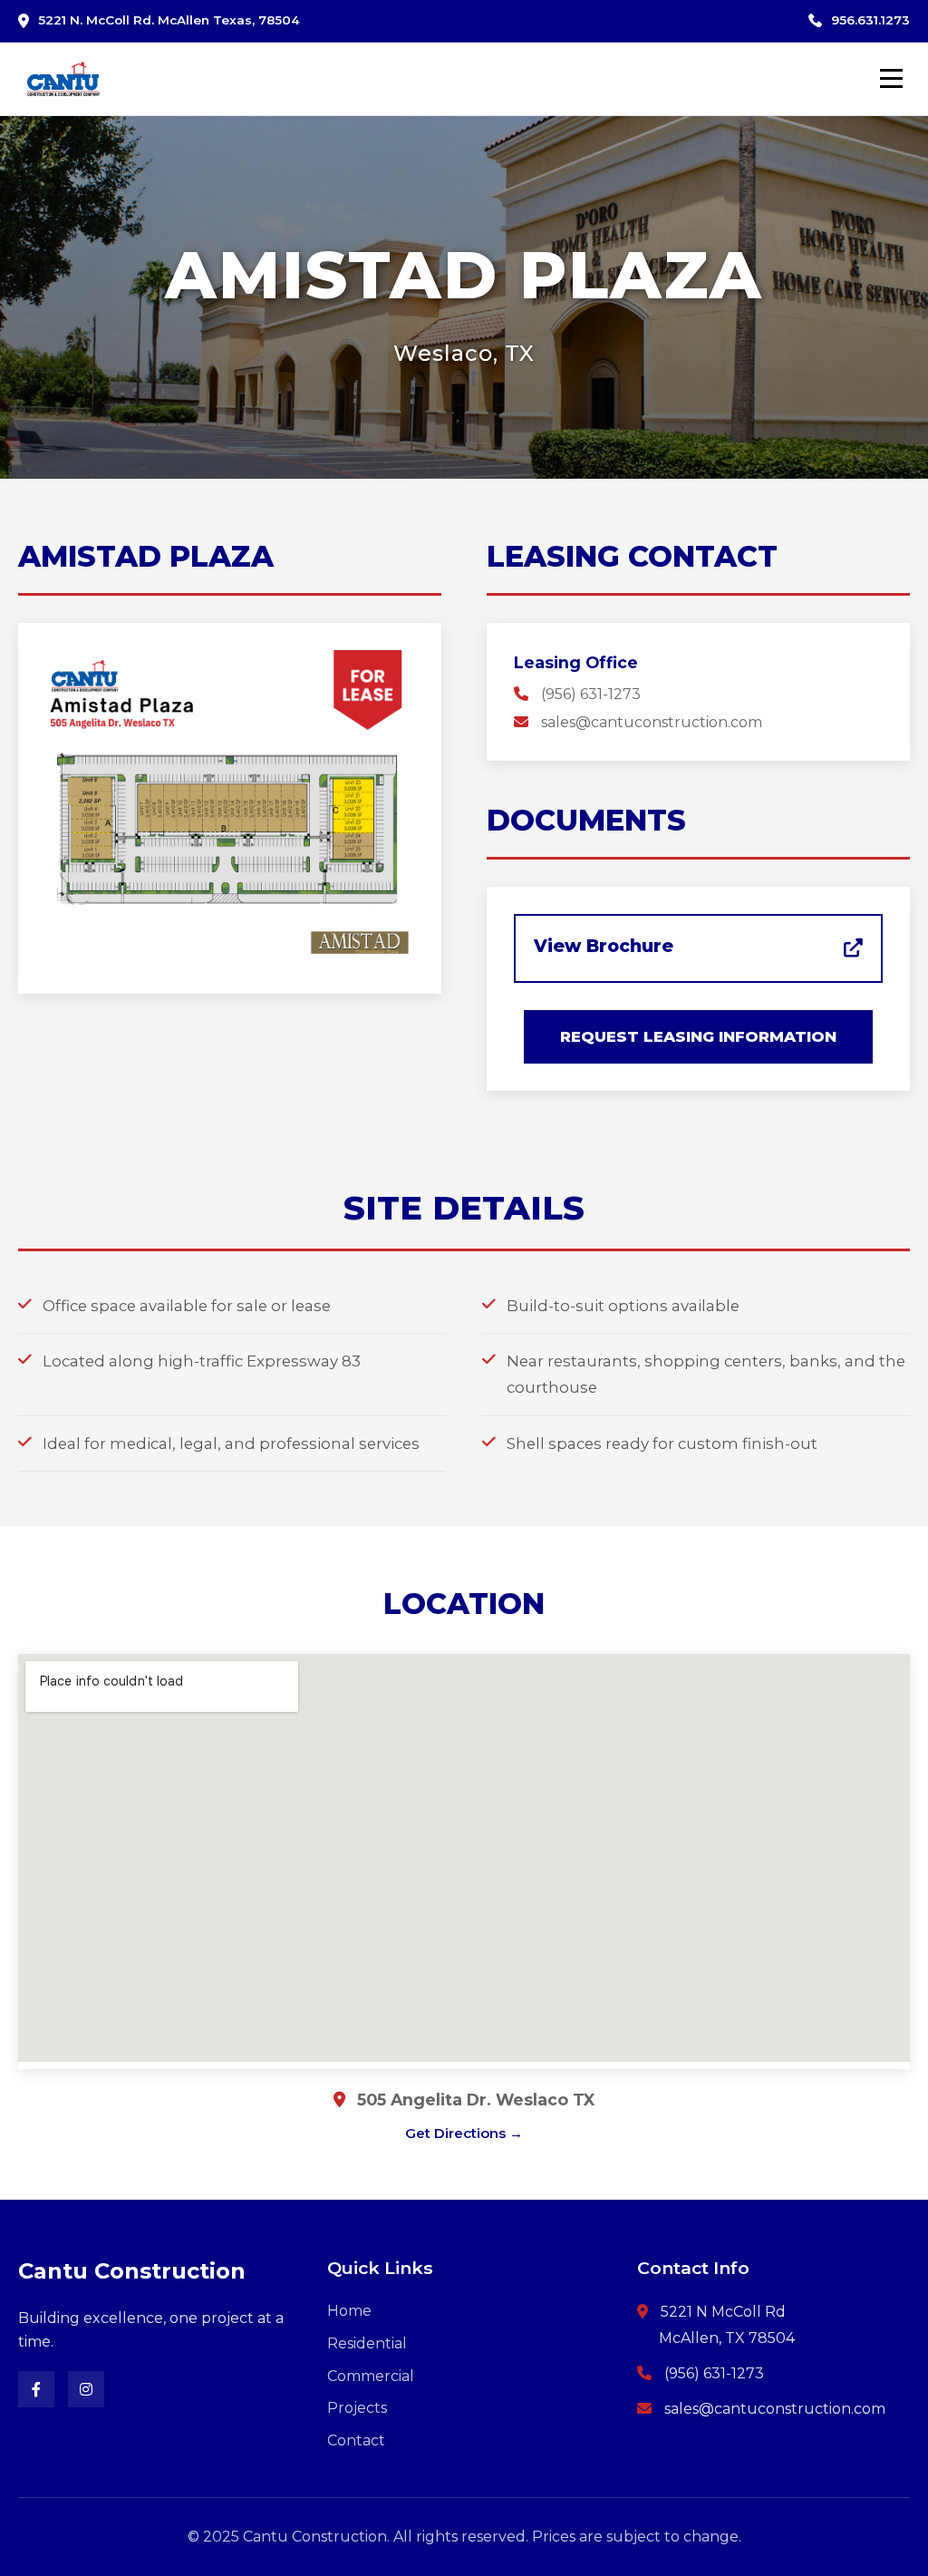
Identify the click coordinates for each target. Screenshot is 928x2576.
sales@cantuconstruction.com (652, 722)
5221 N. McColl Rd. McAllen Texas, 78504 (169, 20)
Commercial (371, 2376)
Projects (357, 2408)
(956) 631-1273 (591, 694)
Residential (367, 2343)
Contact (356, 2440)
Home (349, 2311)
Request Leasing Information (698, 1036)
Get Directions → (464, 2133)
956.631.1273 (870, 20)
